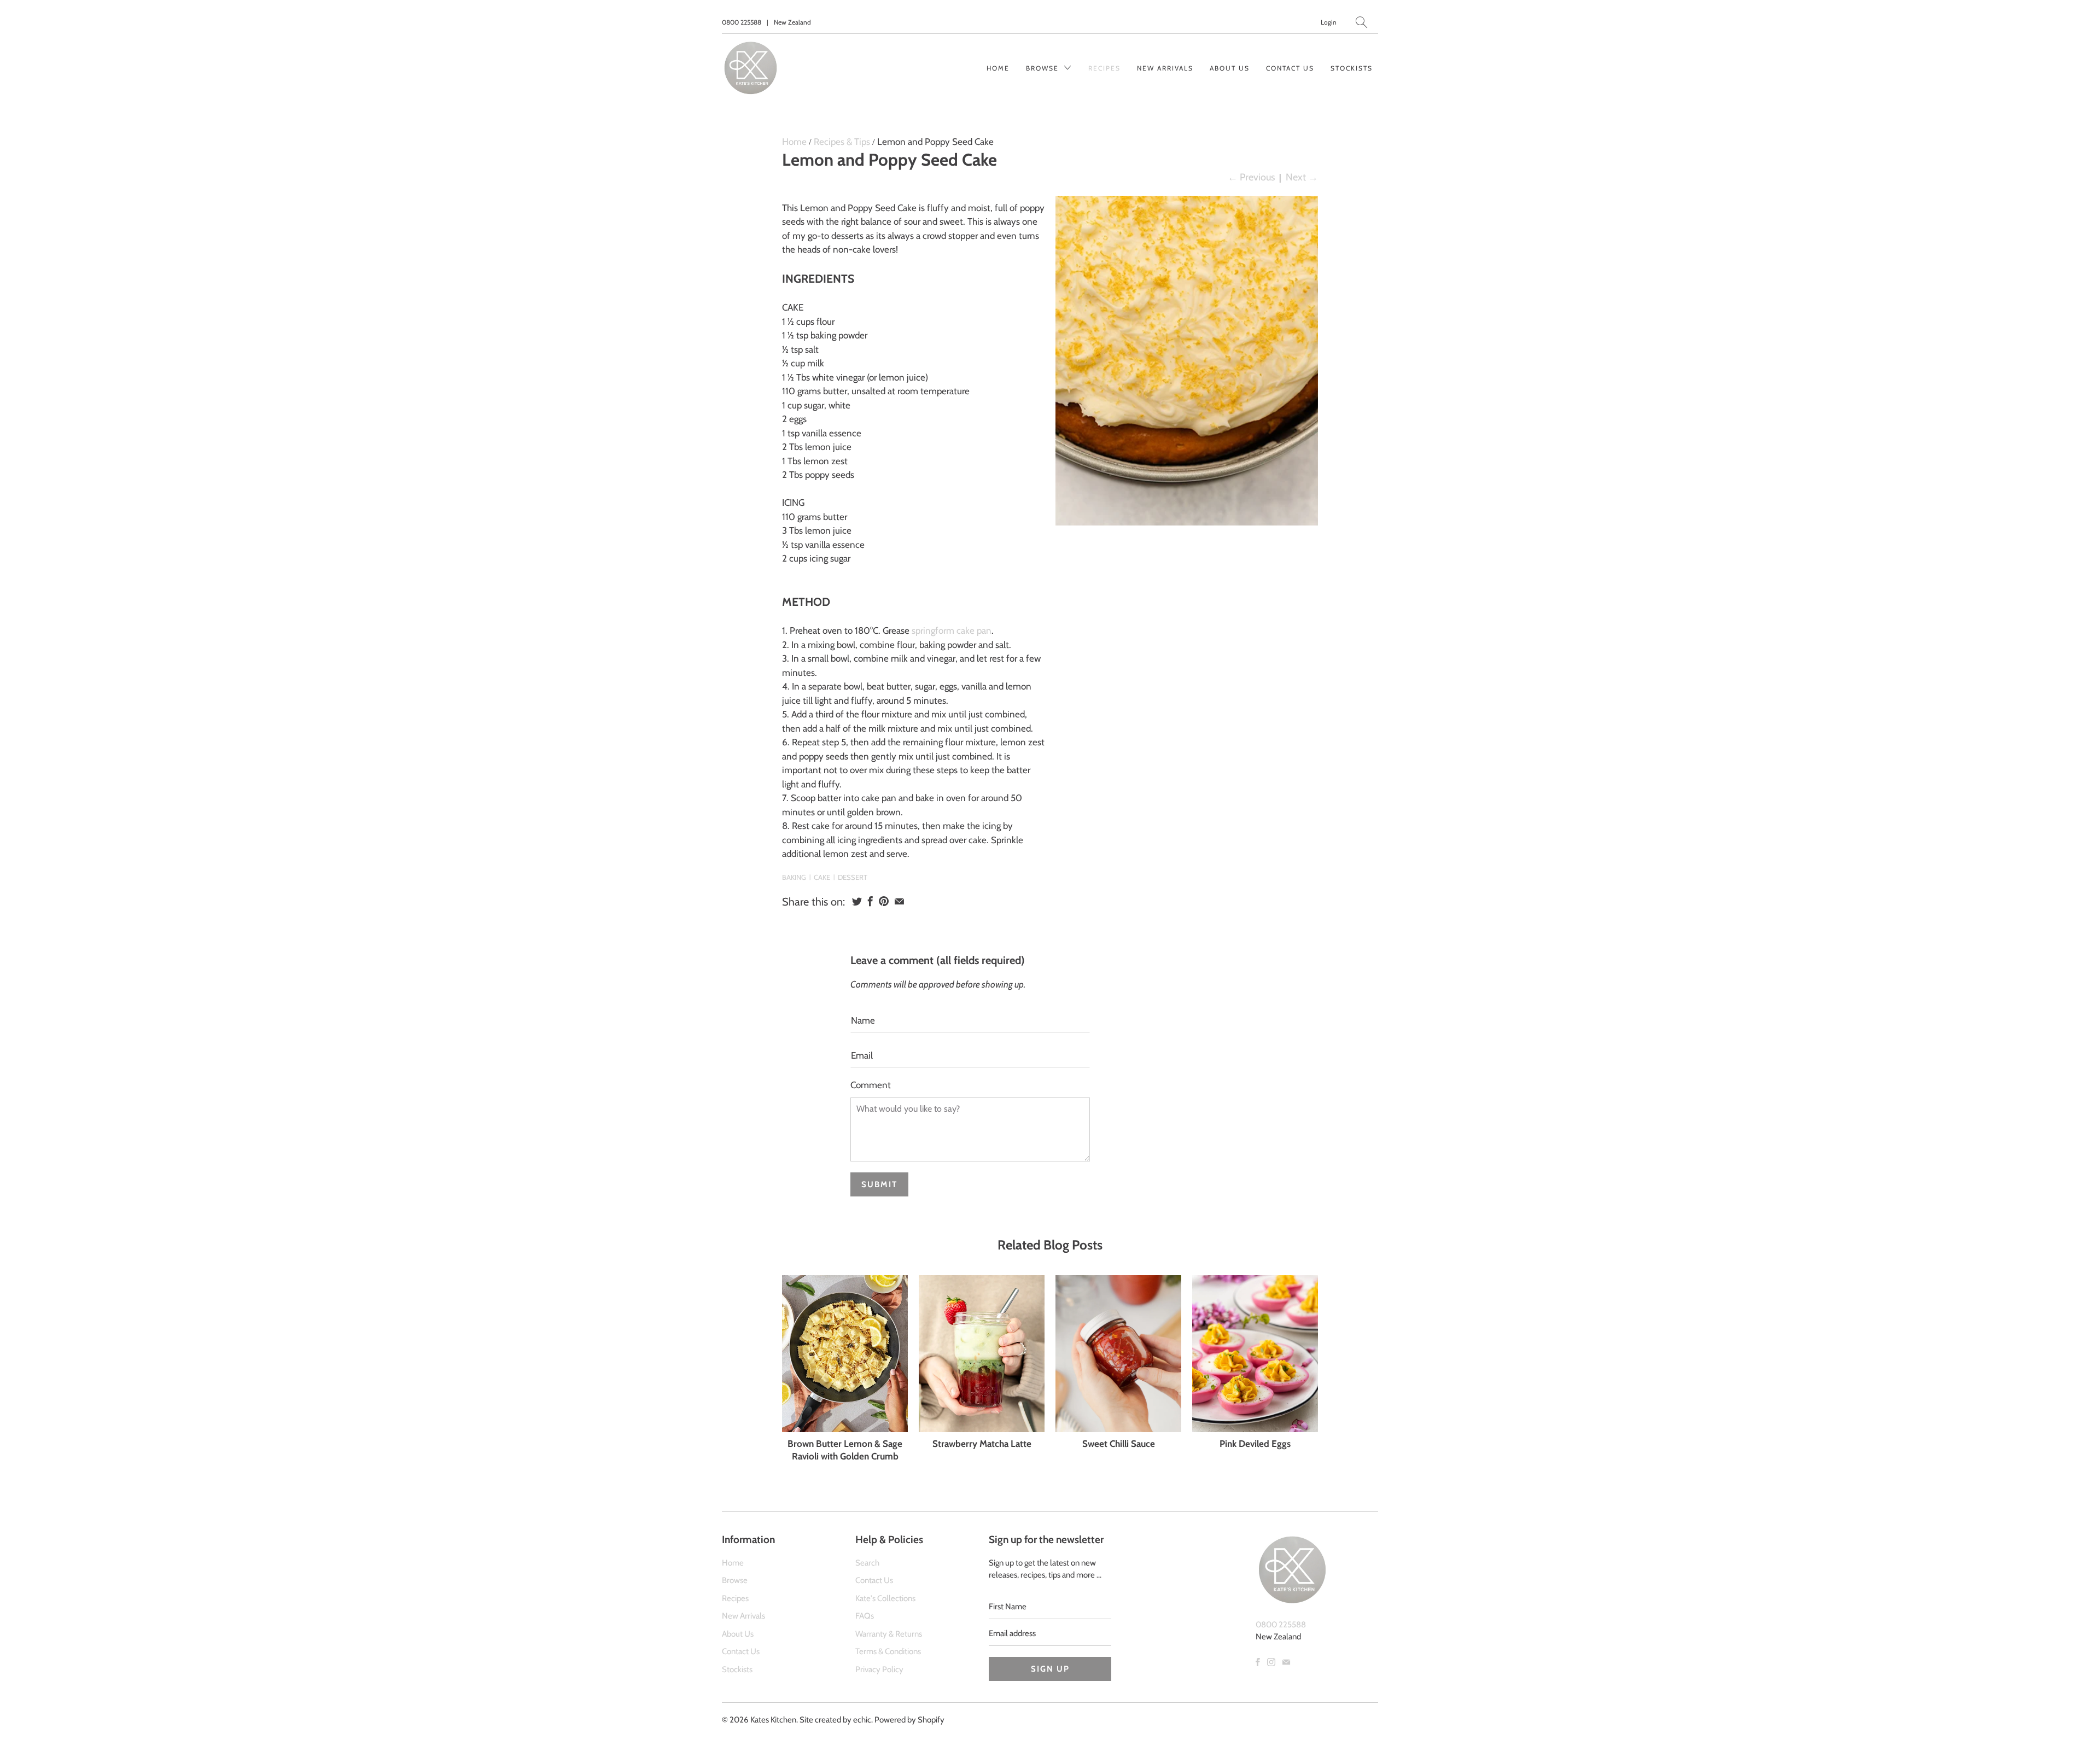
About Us (1230, 68)
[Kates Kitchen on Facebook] (1258, 1662)
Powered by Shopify (909, 1720)
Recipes (1104, 68)
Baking (794, 877)
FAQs (865, 1616)
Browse (1044, 68)
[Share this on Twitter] (857, 901)
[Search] (1361, 22)
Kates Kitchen (773, 1720)
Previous (1251, 177)
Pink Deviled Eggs (1255, 1444)
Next (1302, 177)
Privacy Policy (879, 1669)
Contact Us (1290, 68)
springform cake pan (952, 630)
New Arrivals (1165, 68)
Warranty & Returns (889, 1634)
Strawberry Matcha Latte (982, 1444)
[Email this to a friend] (899, 901)
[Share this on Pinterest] (884, 901)
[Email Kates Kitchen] (1286, 1662)
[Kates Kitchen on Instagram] (1271, 1662)
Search (867, 1563)
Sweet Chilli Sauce (1119, 1444)
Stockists (1352, 68)
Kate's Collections (885, 1598)
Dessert (853, 877)
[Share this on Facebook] (870, 901)
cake (822, 877)
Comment (871, 1085)
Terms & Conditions (888, 1651)
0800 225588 (742, 22)
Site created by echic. (836, 1720)
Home (998, 68)
